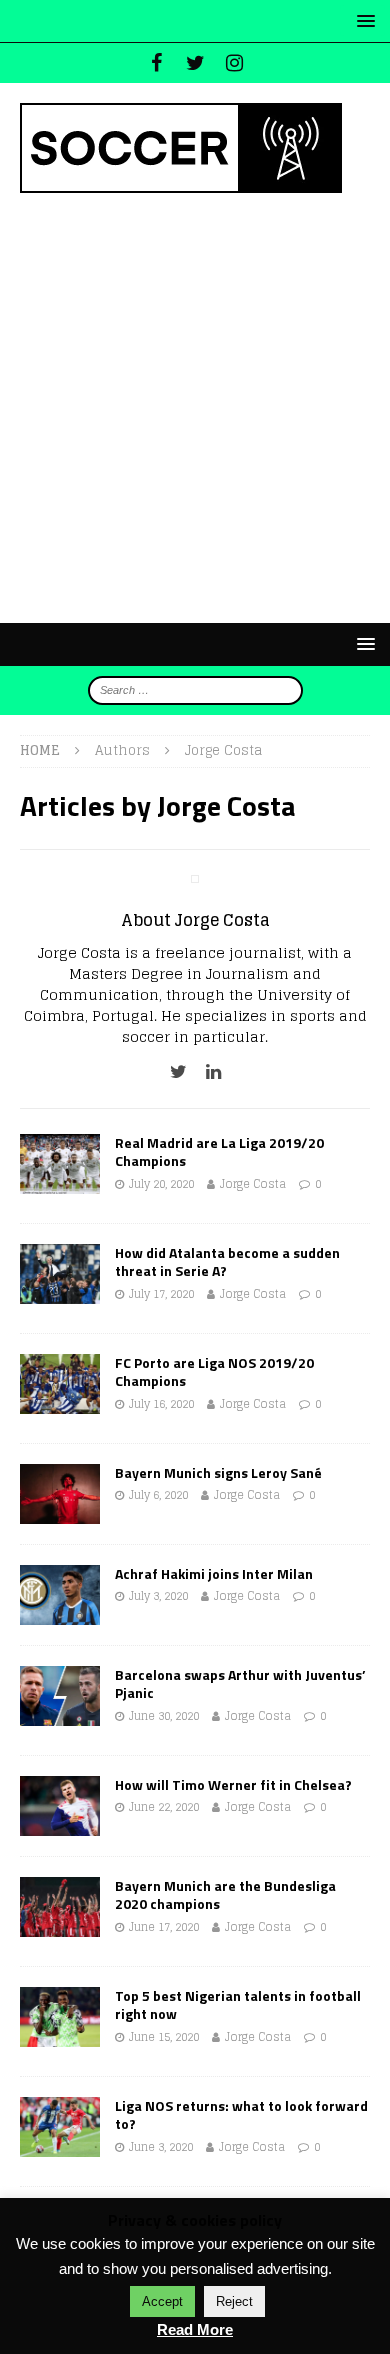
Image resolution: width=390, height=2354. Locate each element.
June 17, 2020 (164, 1927)
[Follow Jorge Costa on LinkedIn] (206, 1071)
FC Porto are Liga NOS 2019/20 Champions (214, 1371)
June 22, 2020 (164, 1807)
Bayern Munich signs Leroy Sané (218, 1472)
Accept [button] (162, 2301)
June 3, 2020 (161, 2147)
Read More (195, 2329)
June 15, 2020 (164, 2037)
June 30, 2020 (164, 1716)
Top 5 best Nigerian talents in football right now (238, 2004)
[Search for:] (195, 689)
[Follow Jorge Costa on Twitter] (178, 1071)
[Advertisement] (195, 408)
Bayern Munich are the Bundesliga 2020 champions (225, 1894)
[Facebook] (156, 63)
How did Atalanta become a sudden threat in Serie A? (227, 1261)
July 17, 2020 (161, 1294)
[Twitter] (195, 63)
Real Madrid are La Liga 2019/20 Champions (219, 1151)
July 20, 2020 (161, 1184)
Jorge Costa (253, 1184)
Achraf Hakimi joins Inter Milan (214, 1573)
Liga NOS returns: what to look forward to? (241, 2114)
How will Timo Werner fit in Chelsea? (233, 1784)
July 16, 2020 (161, 1404)
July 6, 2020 (158, 1495)
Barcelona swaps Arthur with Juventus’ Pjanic (240, 1683)
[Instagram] (234, 63)
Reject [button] (234, 2301)
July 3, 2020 (158, 1596)
